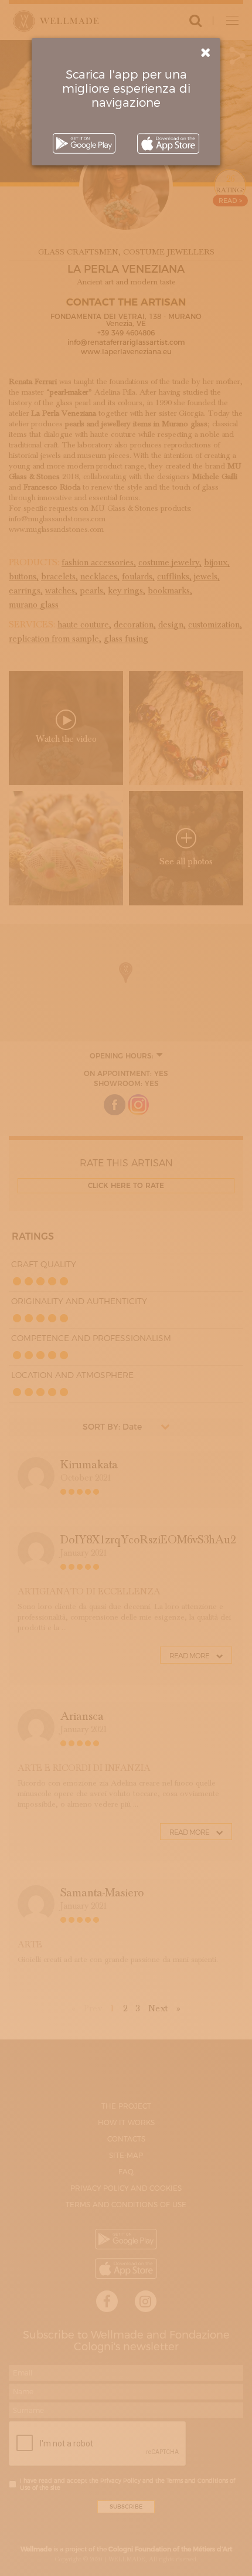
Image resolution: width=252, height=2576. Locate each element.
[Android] (84, 143)
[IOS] (168, 143)
